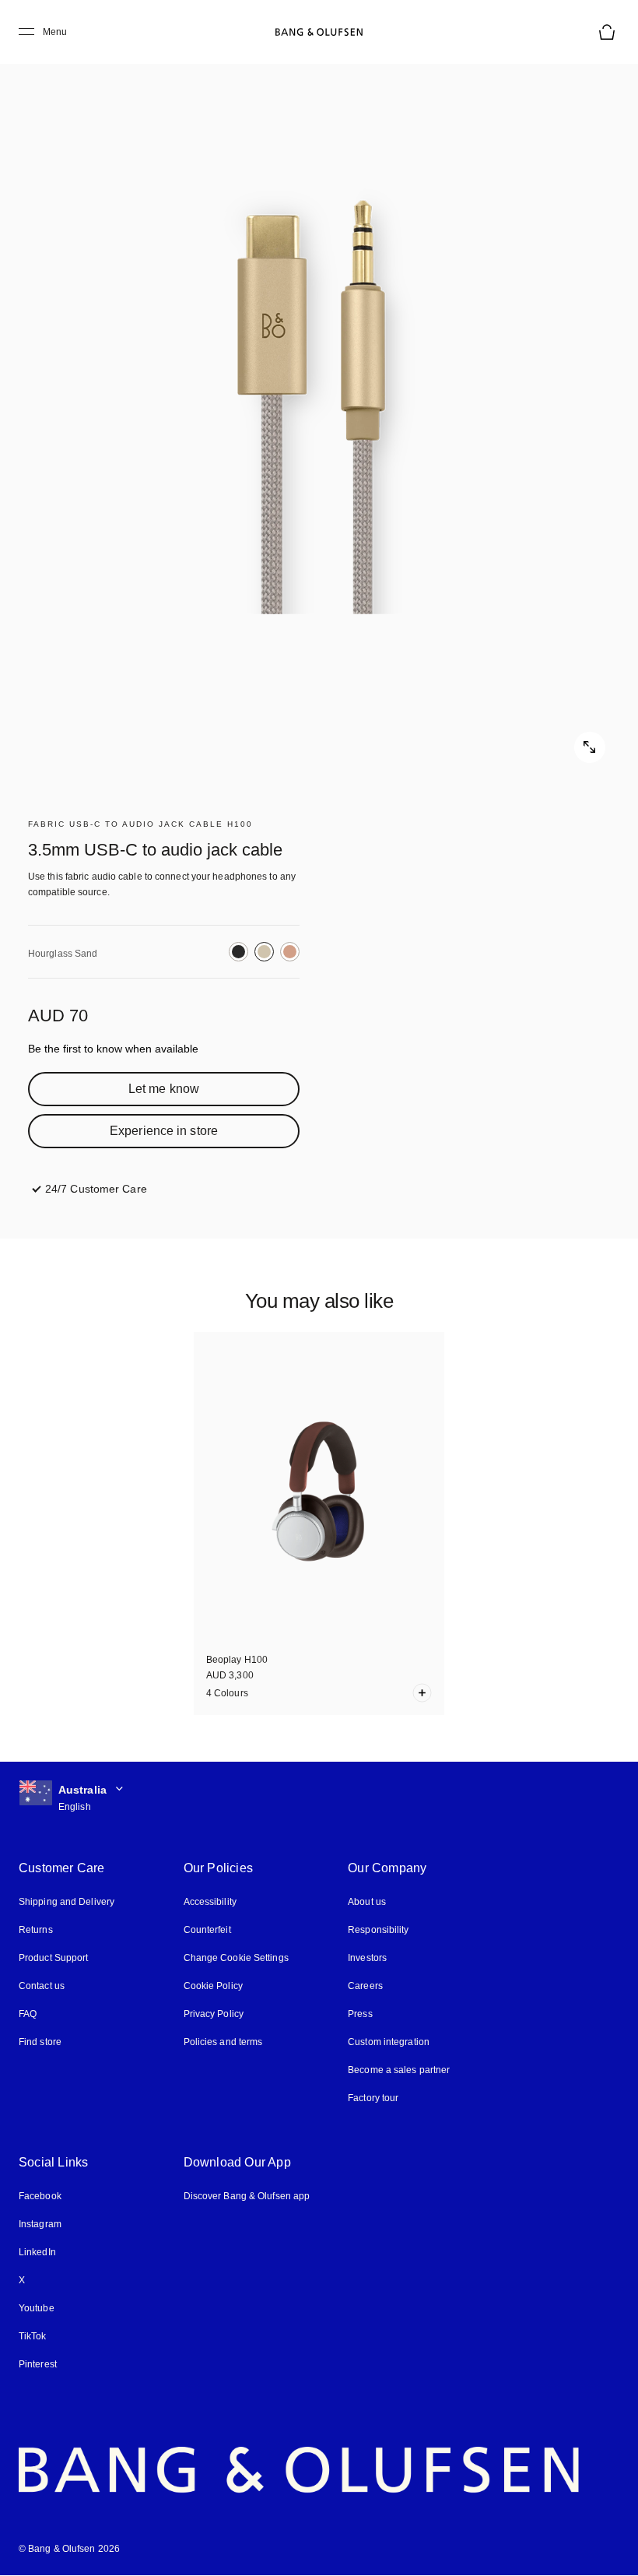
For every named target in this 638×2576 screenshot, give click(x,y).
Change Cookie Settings (236, 1958)
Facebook (40, 2196)
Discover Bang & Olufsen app (247, 2196)
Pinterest (38, 2364)
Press (360, 2014)
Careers (365, 1986)
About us (367, 1902)
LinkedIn (37, 2252)
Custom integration (389, 2042)
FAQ (28, 2014)
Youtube (37, 2308)
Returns (36, 1930)
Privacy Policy (214, 2014)
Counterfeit (207, 1930)
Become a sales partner (399, 2070)
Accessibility (210, 1902)
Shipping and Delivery (67, 1902)
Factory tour (373, 2098)
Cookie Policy (213, 1986)
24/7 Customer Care (96, 1189)
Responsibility (378, 1930)
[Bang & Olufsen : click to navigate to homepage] (319, 32)
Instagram (40, 2224)
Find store (40, 2042)
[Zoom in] (319, 405)
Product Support (54, 1958)
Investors (367, 1958)
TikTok (33, 2336)
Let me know (164, 1089)
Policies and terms (223, 2042)
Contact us (42, 1986)
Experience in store (164, 1131)
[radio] (238, 952)
